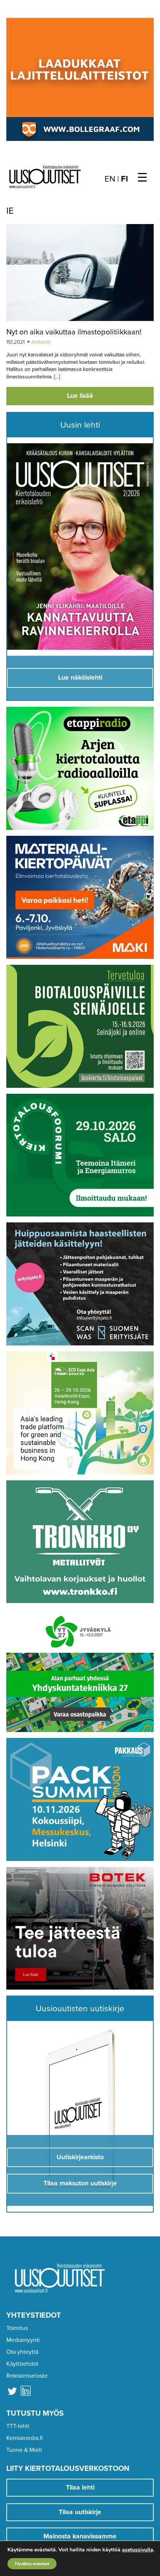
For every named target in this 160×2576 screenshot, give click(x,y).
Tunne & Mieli (24, 2450)
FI (124, 179)
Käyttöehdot (22, 2364)
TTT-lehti (18, 2426)
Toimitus (17, 2328)
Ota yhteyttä (22, 2352)
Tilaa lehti (80, 2487)
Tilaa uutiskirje (80, 2512)
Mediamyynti (23, 2340)
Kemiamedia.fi (25, 2438)
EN (110, 179)
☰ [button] (142, 178)
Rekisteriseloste (27, 2376)
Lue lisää (80, 396)
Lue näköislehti (80, 678)
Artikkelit (41, 342)
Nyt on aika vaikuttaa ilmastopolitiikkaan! (74, 332)
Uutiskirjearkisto (80, 2157)
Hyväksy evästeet (32, 2564)
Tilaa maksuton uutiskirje (80, 2183)
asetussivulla (138, 2550)
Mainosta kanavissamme (80, 2536)
